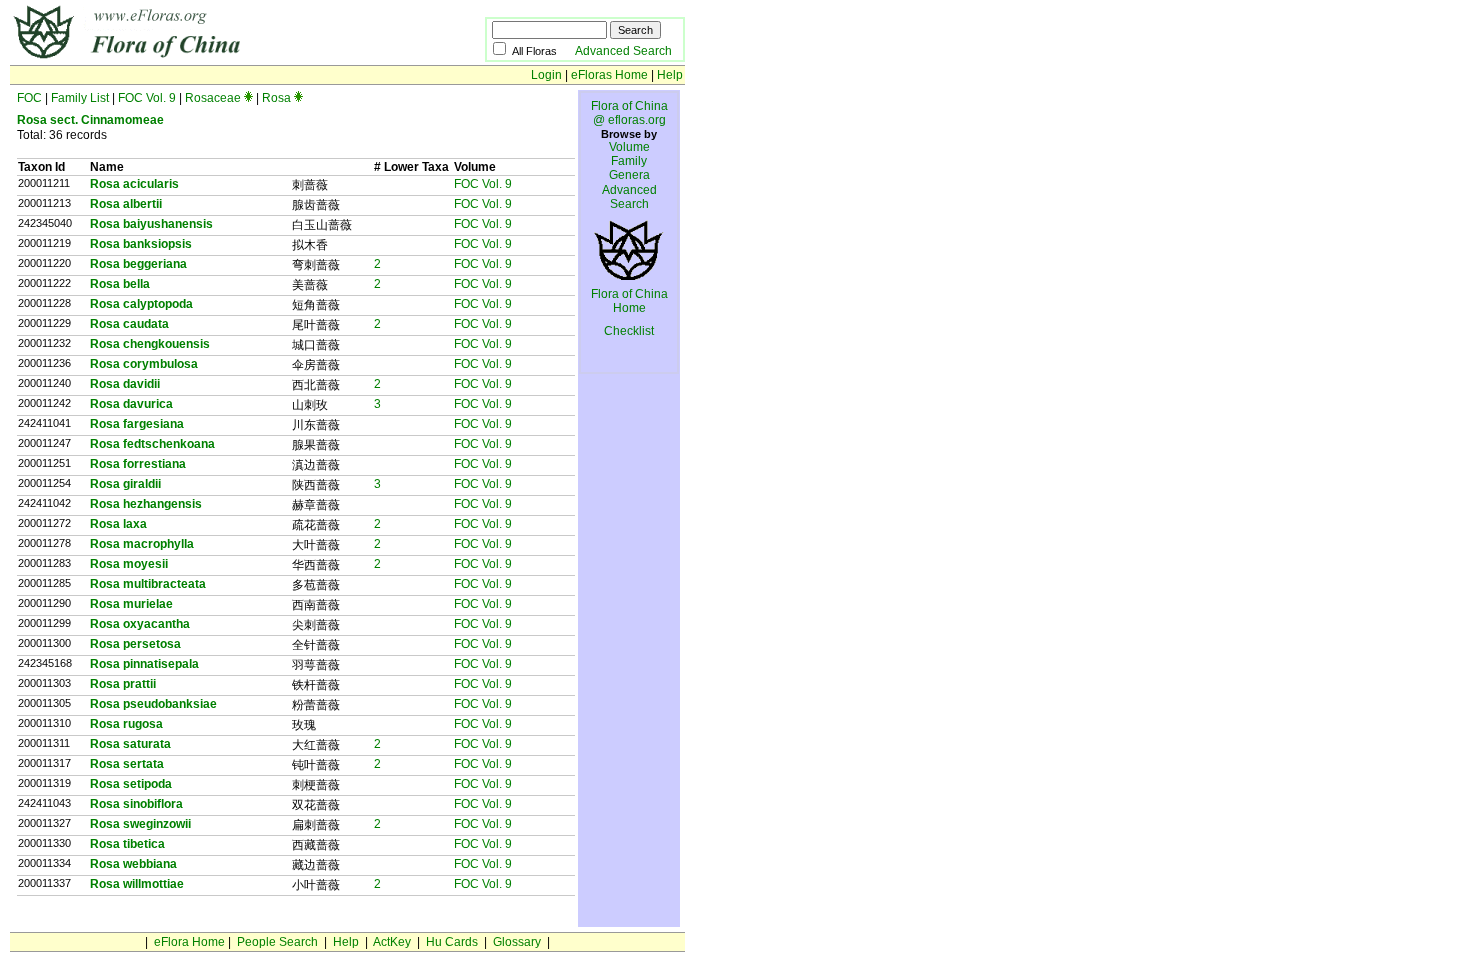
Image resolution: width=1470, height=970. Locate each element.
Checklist (629, 331)
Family (629, 161)
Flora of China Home (629, 301)
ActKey (392, 942)
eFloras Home (609, 75)
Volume (629, 147)
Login (546, 75)
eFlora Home (189, 942)
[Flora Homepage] (197, 58)
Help (670, 75)
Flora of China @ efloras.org (629, 113)
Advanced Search (623, 51)
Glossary (517, 942)
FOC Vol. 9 (147, 98)
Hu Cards (452, 942)
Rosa (276, 98)
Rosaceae (213, 98)
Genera (629, 175)
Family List (80, 98)
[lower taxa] (248, 98)
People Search (277, 942)
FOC (29, 98)
